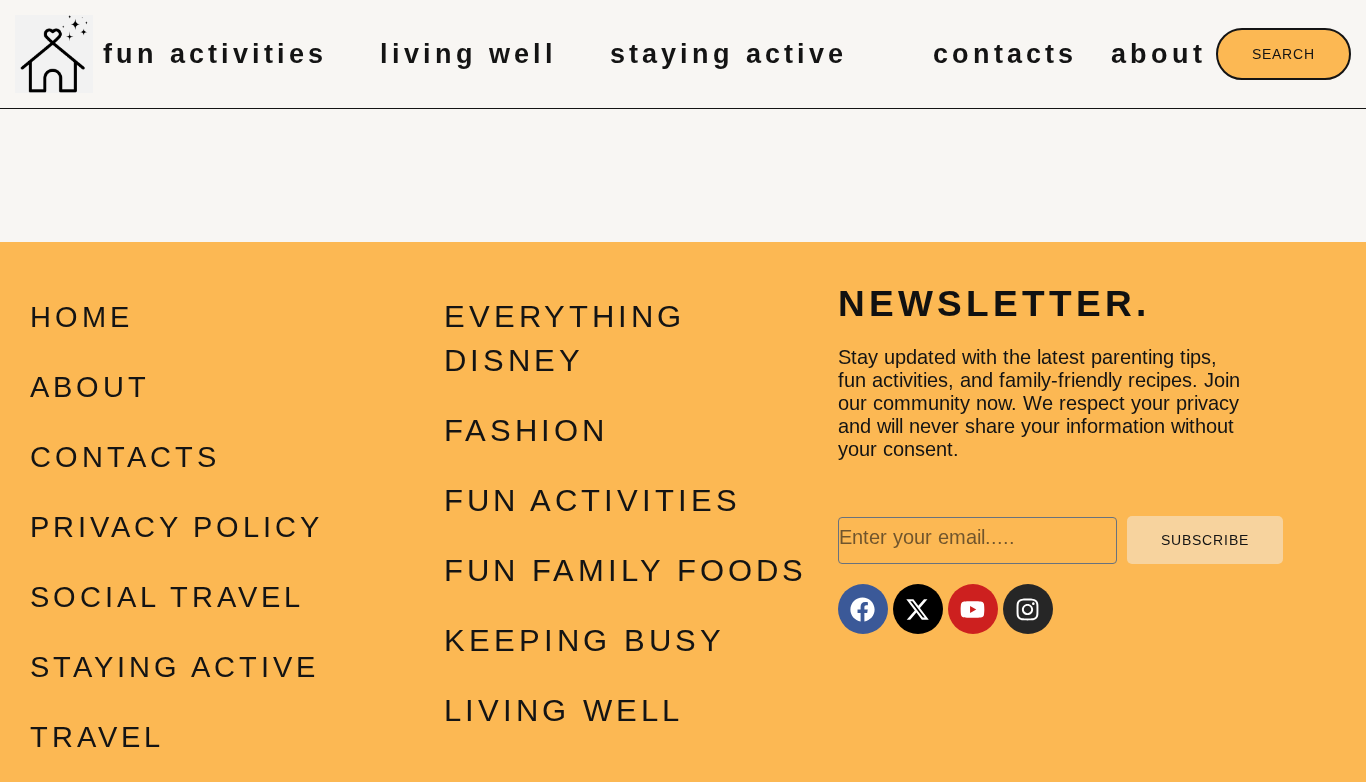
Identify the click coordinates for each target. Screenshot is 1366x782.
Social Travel (167, 597)
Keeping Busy (584, 640)
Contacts (1005, 54)
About (1158, 54)
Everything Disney (564, 338)
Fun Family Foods (625, 570)
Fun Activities (215, 54)
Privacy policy (176, 527)
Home (81, 317)
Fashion (526, 430)
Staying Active (728, 54)
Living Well (468, 54)
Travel (97, 737)
